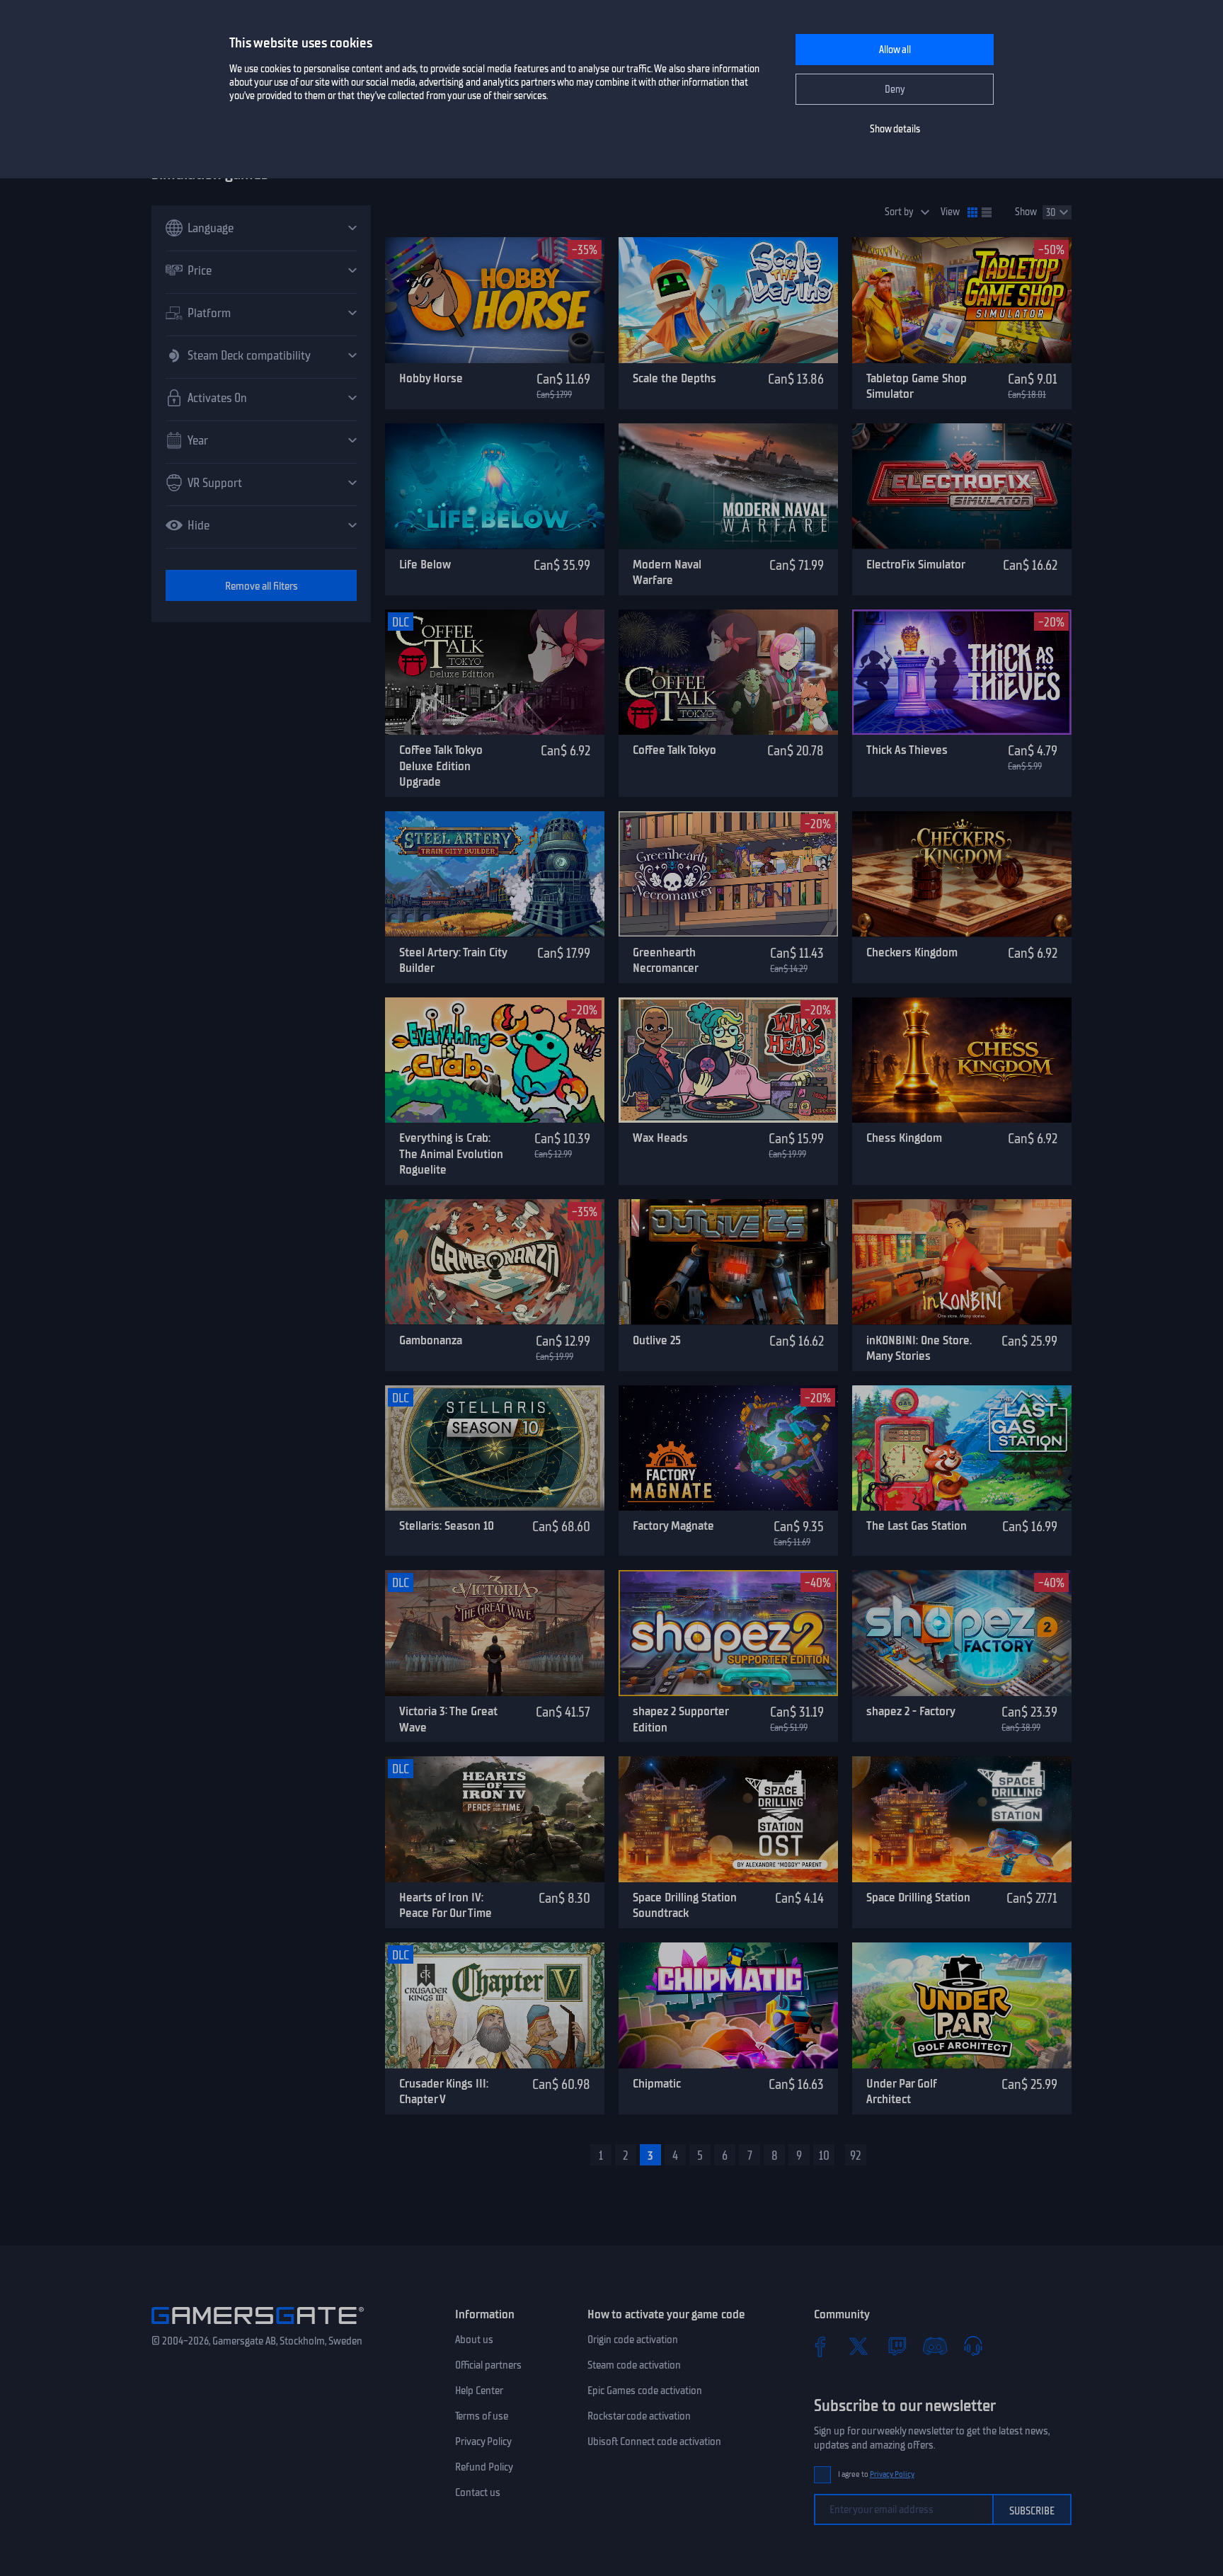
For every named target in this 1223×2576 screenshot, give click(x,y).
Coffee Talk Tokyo (674, 750)
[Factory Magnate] (728, 1448)
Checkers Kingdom (912, 952)
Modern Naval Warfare (667, 572)
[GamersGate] (258, 2327)
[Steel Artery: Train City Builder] (495, 874)
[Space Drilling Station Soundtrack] (728, 1819)
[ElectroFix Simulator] (962, 486)
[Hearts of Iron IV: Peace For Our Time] (495, 1819)
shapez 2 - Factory (911, 1711)
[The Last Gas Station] (962, 1448)
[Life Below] (495, 486)
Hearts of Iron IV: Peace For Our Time (446, 1905)
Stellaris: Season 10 (447, 1525)
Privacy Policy (483, 2442)
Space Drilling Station (918, 1897)
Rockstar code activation (639, 2416)
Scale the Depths (674, 378)
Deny (895, 90)
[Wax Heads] (728, 1060)
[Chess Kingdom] (962, 1060)
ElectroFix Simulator (916, 564)
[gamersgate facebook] (820, 2346)
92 (856, 2156)
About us (474, 2340)
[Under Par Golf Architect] (962, 2005)
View (950, 212)
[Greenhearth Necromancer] (728, 874)
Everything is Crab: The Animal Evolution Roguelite (451, 1154)
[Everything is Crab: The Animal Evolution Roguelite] (495, 1060)
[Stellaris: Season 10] (495, 1448)
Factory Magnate (673, 1525)
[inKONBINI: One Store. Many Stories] (962, 1262)
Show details (895, 129)
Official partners (488, 2365)
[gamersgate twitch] (897, 2346)
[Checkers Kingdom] (962, 874)
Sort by (899, 212)
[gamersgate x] (859, 2346)
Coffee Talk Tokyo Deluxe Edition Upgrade (441, 766)
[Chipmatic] (728, 2005)
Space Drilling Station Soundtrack (685, 1905)
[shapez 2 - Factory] (962, 1633)
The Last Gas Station (917, 1525)
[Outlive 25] (728, 1262)
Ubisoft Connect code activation (654, 2442)
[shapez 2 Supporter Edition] (728, 1633)
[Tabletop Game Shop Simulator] (962, 300)
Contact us (478, 2492)
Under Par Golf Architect (901, 2091)
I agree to (876, 2474)
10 (824, 2156)
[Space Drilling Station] (962, 1819)
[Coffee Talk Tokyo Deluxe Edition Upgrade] (495, 672)
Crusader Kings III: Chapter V (444, 2091)
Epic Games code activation (645, 2391)
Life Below (425, 564)
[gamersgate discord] (935, 2346)
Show (1026, 212)
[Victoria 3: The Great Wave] (495, 1633)
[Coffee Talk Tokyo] (728, 672)
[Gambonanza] (495, 1262)
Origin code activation (633, 2340)
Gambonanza (431, 1340)
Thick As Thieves (907, 750)
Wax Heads (660, 1138)
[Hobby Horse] (495, 300)
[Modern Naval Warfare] (728, 486)
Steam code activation (634, 2365)
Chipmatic (657, 2083)
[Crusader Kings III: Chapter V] (495, 2005)
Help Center (479, 2391)
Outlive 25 (657, 1340)
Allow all (895, 50)
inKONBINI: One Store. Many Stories (919, 1348)
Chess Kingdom (904, 1138)
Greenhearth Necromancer (666, 960)
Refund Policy (484, 2467)
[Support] (973, 2346)
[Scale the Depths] (728, 300)
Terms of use (482, 2416)
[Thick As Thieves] (962, 672)
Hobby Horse (431, 378)
